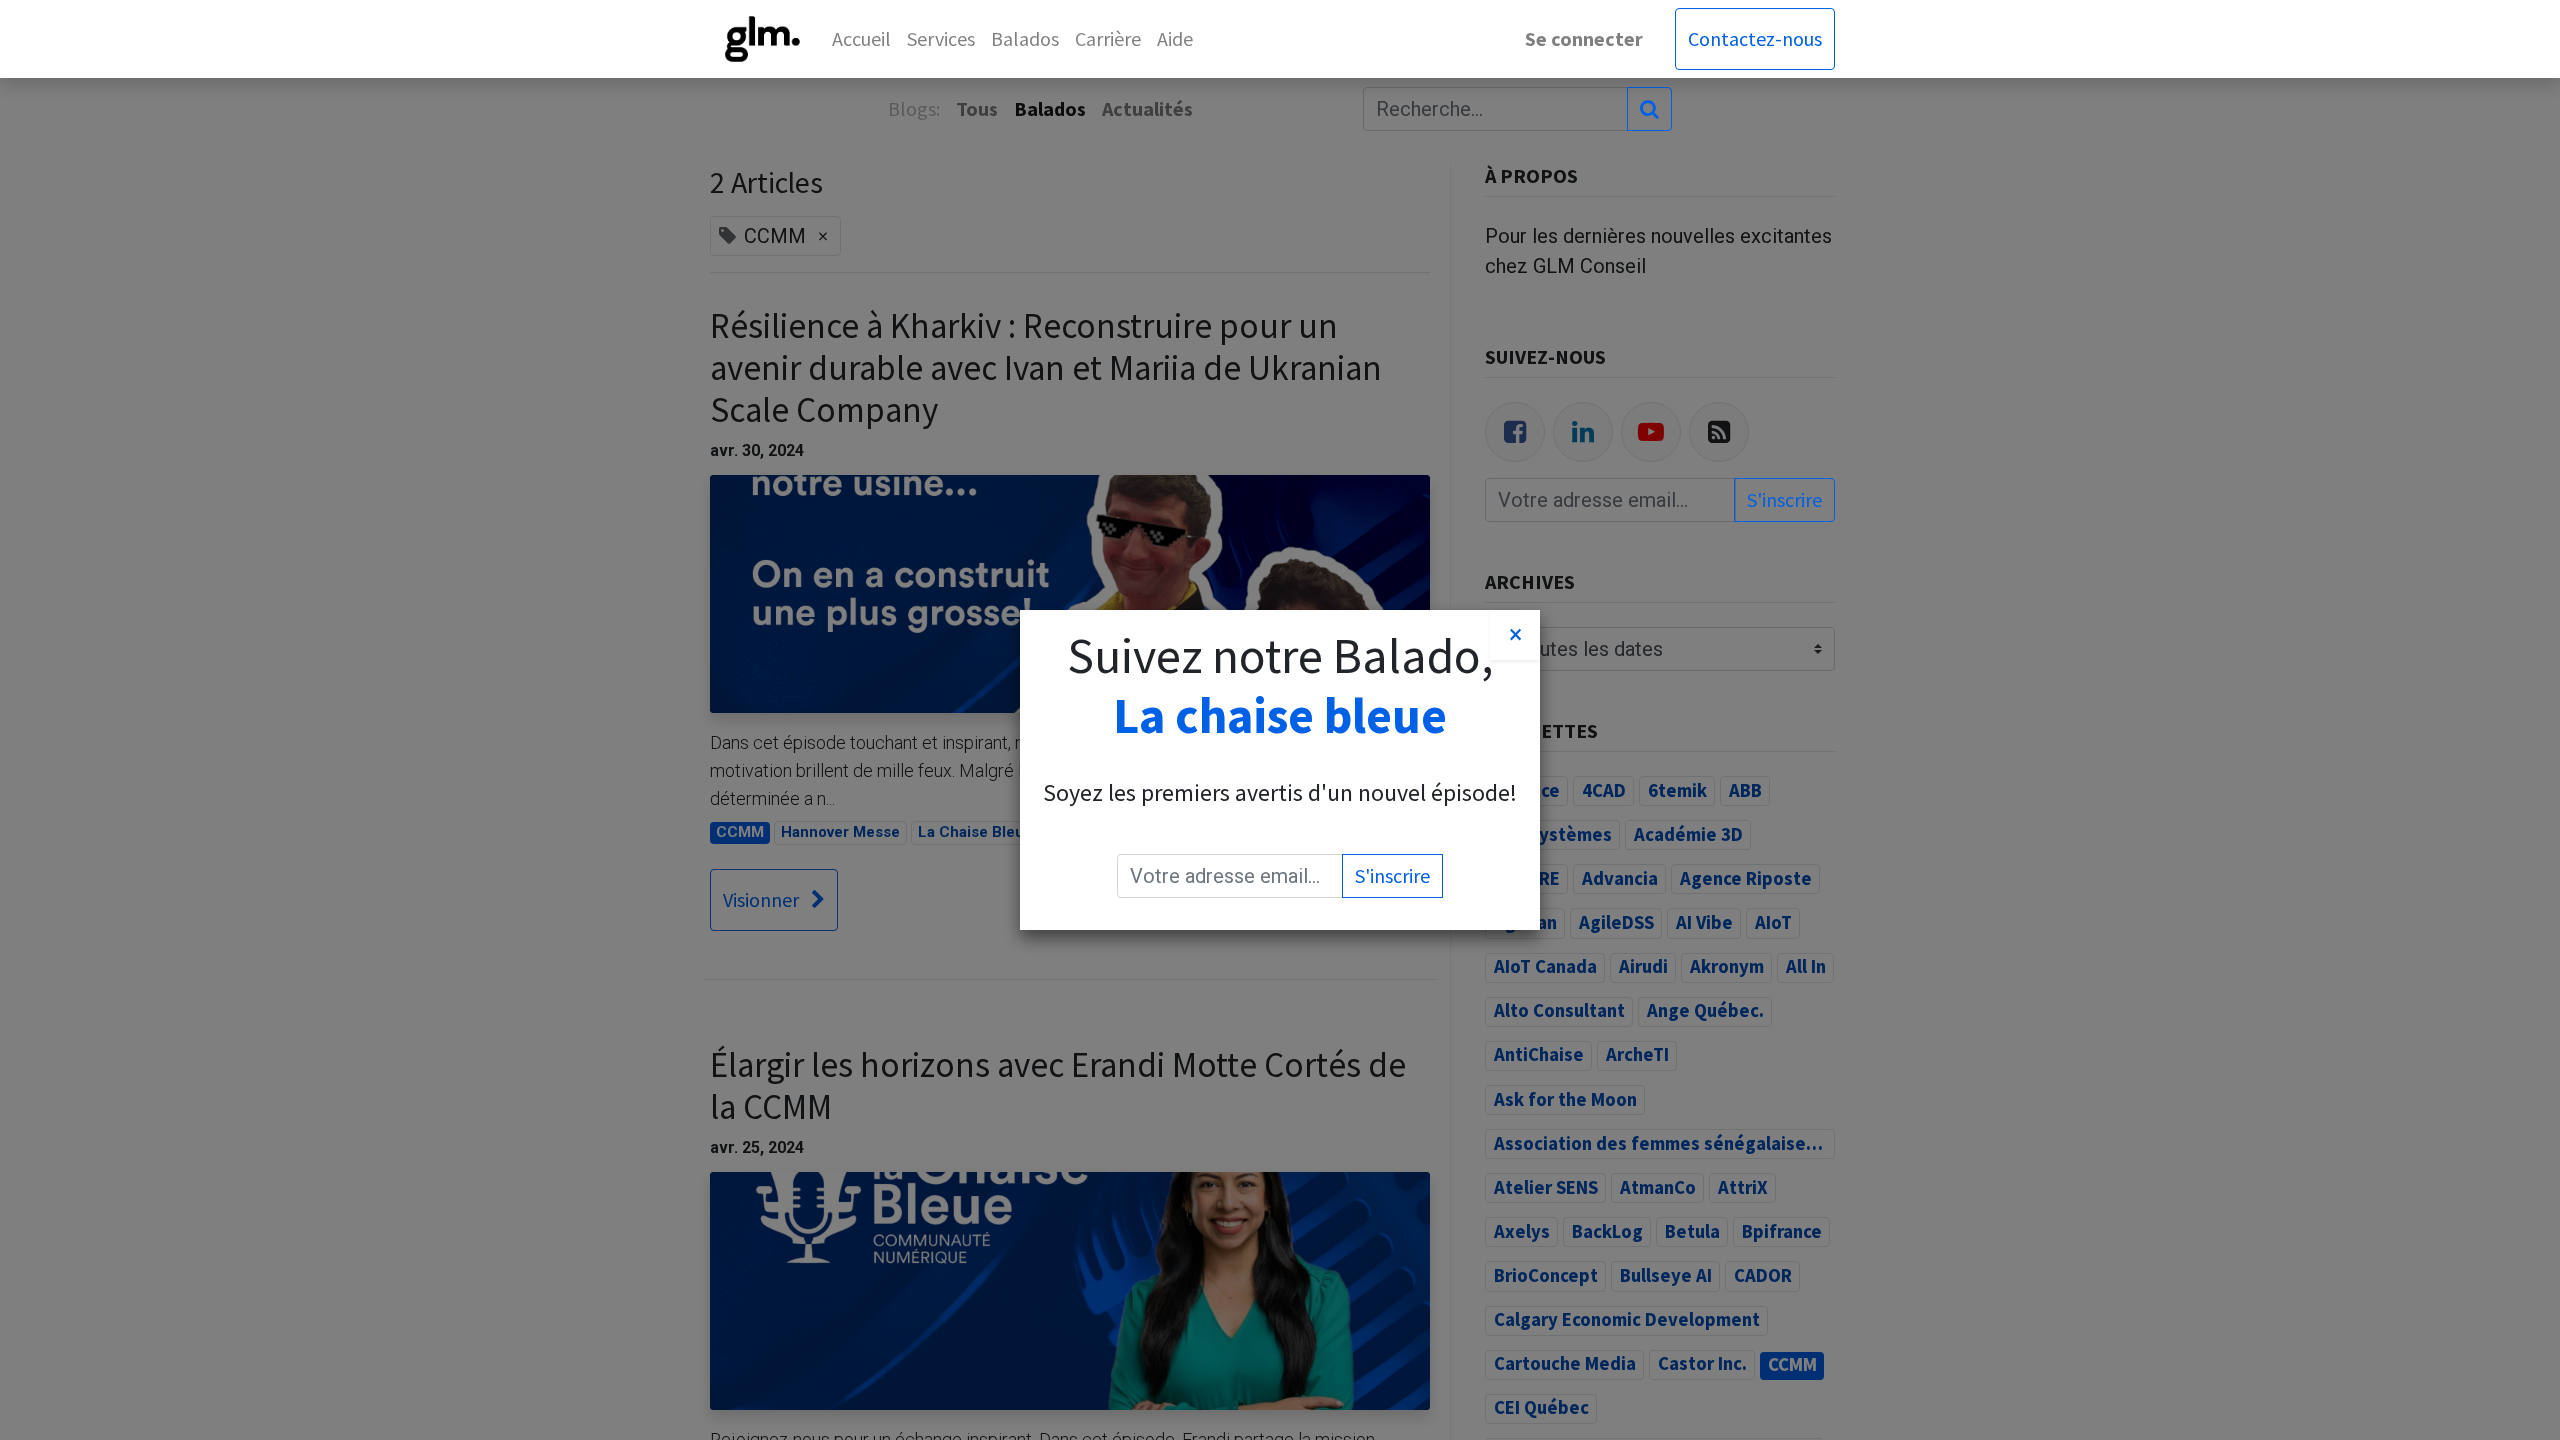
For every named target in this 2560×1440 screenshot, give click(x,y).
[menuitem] (861, 39)
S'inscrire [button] (1392, 875)
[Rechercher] (1649, 109)
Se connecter (1584, 38)
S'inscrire (1784, 499)
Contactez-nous (1755, 38)
